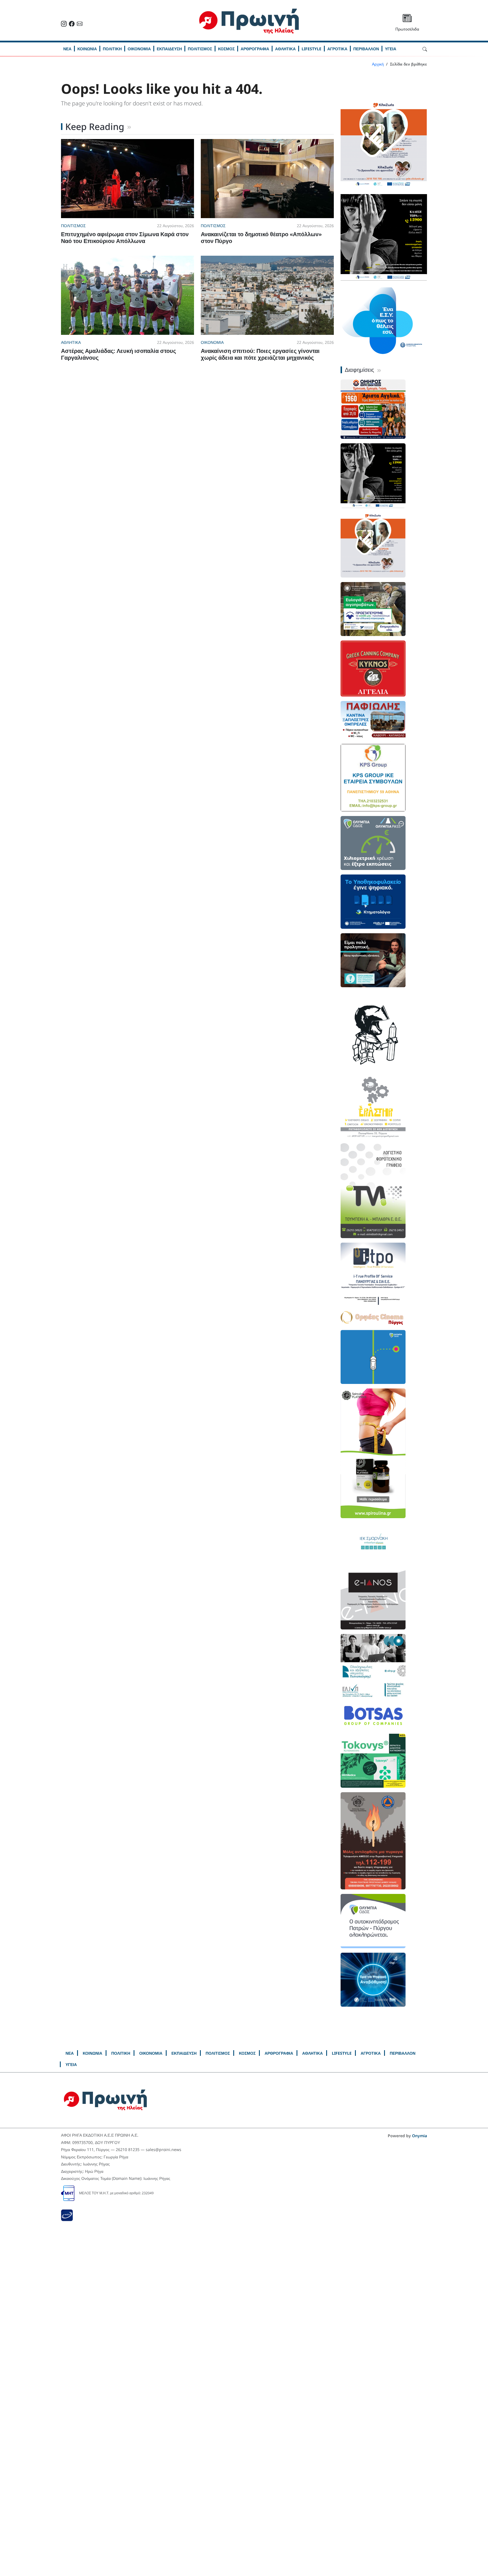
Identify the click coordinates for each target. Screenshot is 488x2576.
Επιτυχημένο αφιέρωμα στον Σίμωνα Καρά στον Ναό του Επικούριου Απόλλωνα (125, 237)
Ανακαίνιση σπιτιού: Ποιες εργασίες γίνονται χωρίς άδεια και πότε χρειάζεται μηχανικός (260, 354)
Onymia (420, 2136)
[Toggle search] (425, 49)
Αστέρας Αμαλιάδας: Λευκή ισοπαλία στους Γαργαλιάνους (118, 354)
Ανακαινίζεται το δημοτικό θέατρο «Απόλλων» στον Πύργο (261, 237)
